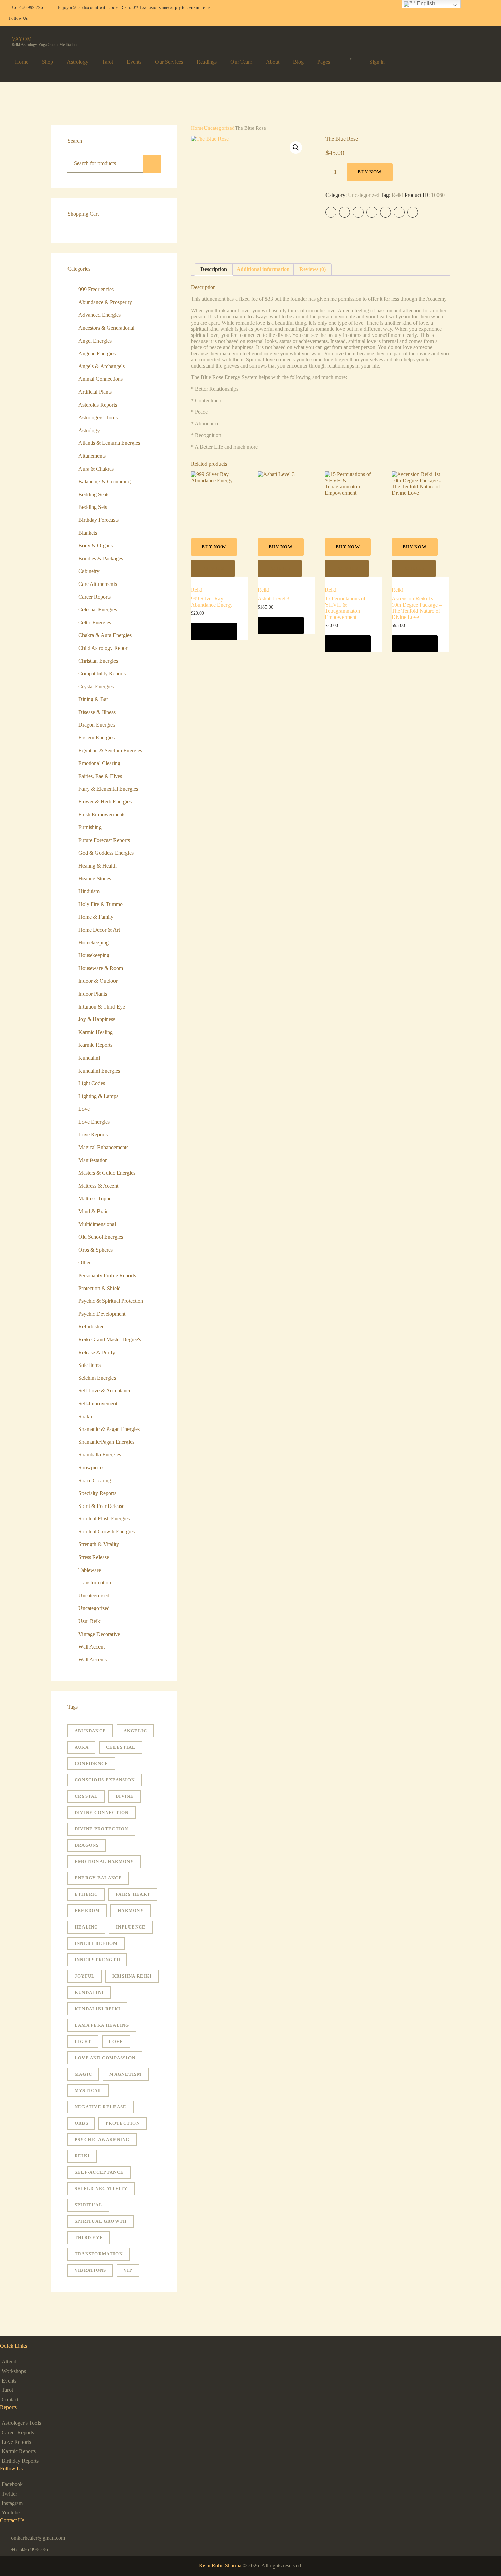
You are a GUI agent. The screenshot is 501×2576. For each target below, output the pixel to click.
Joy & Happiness (97, 1019)
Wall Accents (93, 1660)
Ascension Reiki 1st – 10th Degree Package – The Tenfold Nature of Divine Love (417, 608)
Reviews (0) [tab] (313, 269)
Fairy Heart (133, 1894)
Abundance (90, 1731)
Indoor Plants (93, 994)
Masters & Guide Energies (107, 1173)
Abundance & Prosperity (105, 302)
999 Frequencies (96, 289)
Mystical (88, 2090)
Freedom (87, 1911)
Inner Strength (97, 1960)
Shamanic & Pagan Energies (109, 1429)
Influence (131, 1927)
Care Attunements (98, 584)
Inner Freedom (96, 1943)
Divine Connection (102, 1813)
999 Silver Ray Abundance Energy (212, 602)
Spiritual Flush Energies (104, 1519)
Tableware (90, 1570)
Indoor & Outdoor (98, 981)
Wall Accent (92, 1647)
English (425, 4)
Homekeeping (94, 943)
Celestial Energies (98, 610)
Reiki (397, 195)
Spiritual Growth (101, 2221)
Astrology (89, 430)
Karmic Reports (95, 1045)
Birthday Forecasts (98, 520)
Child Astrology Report (104, 648)
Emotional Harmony (104, 1862)
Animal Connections (101, 379)
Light (83, 2041)
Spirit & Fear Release (101, 1506)
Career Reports (95, 597)
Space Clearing (95, 1480)
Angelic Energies (97, 353)
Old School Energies (101, 1237)
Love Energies (94, 1122)
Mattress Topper (96, 1198)
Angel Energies (95, 341)
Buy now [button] (214, 631)
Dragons (87, 1845)
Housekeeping (94, 955)
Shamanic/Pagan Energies (106, 1442)
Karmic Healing (96, 1032)
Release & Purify (97, 1352)
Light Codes (92, 1083)
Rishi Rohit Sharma (220, 2566)
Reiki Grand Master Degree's (110, 1339)
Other (85, 1262)
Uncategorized (219, 128)
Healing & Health (97, 866)
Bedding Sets (93, 507)
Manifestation (93, 1160)
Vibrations (90, 2270)
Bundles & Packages (101, 558)
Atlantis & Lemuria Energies (109, 443)
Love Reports (93, 1134)
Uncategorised (94, 1596)
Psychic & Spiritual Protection (111, 1301)
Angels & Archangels (102, 366)
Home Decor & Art (99, 930)
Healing (87, 1927)
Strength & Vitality (99, 1544)
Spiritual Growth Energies (107, 1532)
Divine (125, 1796)
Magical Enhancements (103, 1147)
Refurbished (92, 1326)
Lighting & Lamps (98, 1096)
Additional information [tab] (263, 269)
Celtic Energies (95, 622)
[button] (296, 147)
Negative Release (101, 2107)
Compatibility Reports (102, 674)
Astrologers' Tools (98, 417)
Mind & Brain (94, 1211)
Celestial (121, 1747)
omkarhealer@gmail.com (38, 2538)
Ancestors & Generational (106, 328)
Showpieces (91, 1467)
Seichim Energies (97, 1378)
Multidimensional (97, 1224)
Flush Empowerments (102, 815)
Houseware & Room (101, 968)
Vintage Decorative (99, 1634)
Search (152, 164)
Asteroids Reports (98, 405)
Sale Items (89, 1365)
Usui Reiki (90, 1621)
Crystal (86, 1796)
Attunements (92, 456)
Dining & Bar (93, 699)
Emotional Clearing (99, 763)
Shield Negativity (101, 2189)
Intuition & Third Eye (102, 1007)
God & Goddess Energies (106, 853)
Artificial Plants (95, 392)
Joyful (85, 1976)
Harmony (131, 1911)
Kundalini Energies (99, 1071)
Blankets (88, 533)
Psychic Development (102, 1314)
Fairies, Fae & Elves (100, 776)
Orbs (81, 2123)
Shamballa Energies (100, 1455)
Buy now (370, 172)
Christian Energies (98, 661)
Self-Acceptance (99, 2172)
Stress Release (94, 1557)
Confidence (92, 1763)
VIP (128, 2270)
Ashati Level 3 (274, 599)
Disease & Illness (97, 712)
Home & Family (96, 917)
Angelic (135, 1731)
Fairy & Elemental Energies (108, 789)
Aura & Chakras (96, 469)
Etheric (86, 1894)
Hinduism (89, 891)
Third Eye (89, 2238)
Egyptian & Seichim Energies (110, 751)
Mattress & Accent (98, 1186)
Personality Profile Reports (107, 1275)
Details (213, 568)
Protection (123, 2123)
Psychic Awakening (102, 2140)
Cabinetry (89, 571)
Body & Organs (96, 545)
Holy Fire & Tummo (101, 904)
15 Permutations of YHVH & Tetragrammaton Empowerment (345, 608)
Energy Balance (98, 1878)
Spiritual (89, 2205)
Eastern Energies (96, 738)
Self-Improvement (98, 1403)
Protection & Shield (100, 1288)
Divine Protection (102, 1829)
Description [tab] (214, 269)
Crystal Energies (96, 686)
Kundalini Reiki (98, 2009)
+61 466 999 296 (29, 2550)
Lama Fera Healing (102, 2025)
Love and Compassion (105, 2058)
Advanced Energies (100, 315)
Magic (83, 2074)
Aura (82, 1747)
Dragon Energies (97, 725)
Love (84, 1109)
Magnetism (125, 2074)
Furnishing (90, 827)
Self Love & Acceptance (105, 1391)
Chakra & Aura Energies (105, 635)
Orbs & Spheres (96, 1250)
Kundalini (89, 1058)
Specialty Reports (97, 1493)
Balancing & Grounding (104, 481)
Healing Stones (95, 879)
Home (197, 128)
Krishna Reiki (132, 1976)
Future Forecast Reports (104, 840)
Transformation (95, 1583)
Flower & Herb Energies (105, 802)
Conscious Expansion (105, 1780)
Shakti (85, 1416)
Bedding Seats (94, 494)
